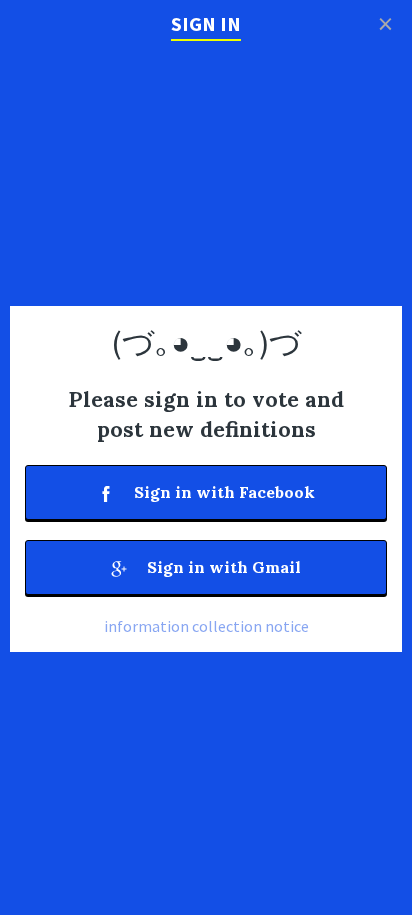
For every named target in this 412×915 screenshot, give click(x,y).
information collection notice (206, 626)
